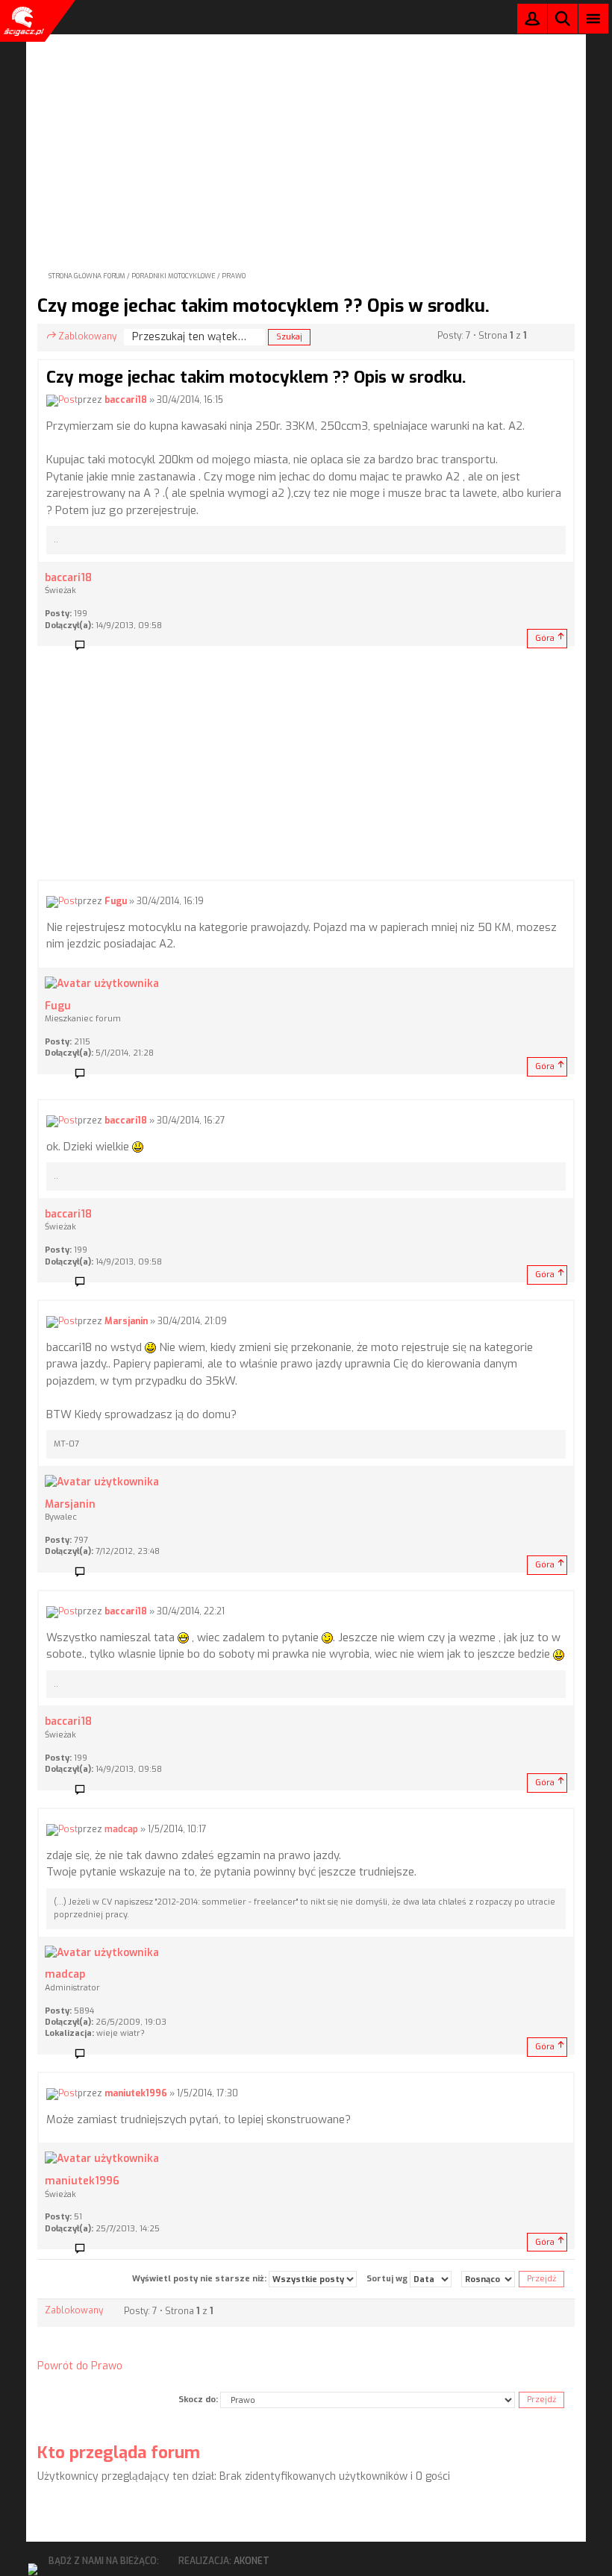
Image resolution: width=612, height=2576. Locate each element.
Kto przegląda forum (119, 2453)
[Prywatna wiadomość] (85, 646)
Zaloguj (532, 22)
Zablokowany (87, 336)
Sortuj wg (388, 2279)
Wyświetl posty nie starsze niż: (200, 2279)
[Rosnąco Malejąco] (488, 2279)
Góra (545, 638)
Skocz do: (198, 2400)
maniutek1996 (136, 2093)
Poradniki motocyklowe (174, 276)
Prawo (234, 276)
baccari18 (126, 400)
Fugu (116, 901)
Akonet (252, 2561)
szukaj (563, 18)
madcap (121, 1829)
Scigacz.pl (22, 21)
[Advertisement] (306, 139)
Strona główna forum (87, 276)
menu (594, 18)
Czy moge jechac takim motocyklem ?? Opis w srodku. (263, 306)
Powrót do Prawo (80, 2366)
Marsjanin (126, 1321)
